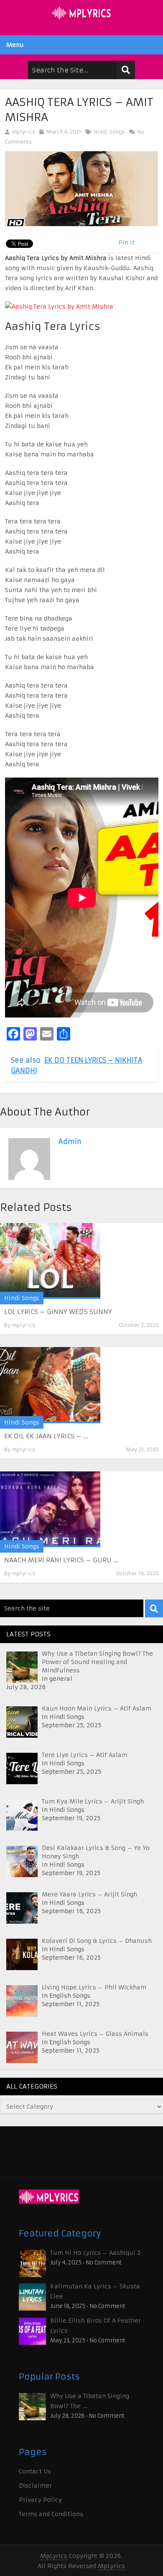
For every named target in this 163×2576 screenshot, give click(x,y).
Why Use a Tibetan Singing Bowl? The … (90, 2401)
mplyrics (24, 132)
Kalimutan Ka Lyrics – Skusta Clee (95, 2291)
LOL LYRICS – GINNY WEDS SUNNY (58, 1312)
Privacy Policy (40, 2500)
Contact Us (35, 2471)
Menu (15, 45)
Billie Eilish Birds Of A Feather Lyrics (96, 2326)
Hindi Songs (110, 132)
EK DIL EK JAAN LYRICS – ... (46, 1436)
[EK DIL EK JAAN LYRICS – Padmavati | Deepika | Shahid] (50, 1385)
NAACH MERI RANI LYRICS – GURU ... (61, 1560)
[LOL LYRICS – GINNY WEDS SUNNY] (50, 1261)
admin (70, 1141)
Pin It (126, 242)
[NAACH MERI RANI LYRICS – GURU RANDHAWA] (50, 1509)
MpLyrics (54, 2556)
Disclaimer (35, 2486)
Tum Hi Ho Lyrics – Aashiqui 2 (95, 2253)
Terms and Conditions (51, 2514)
